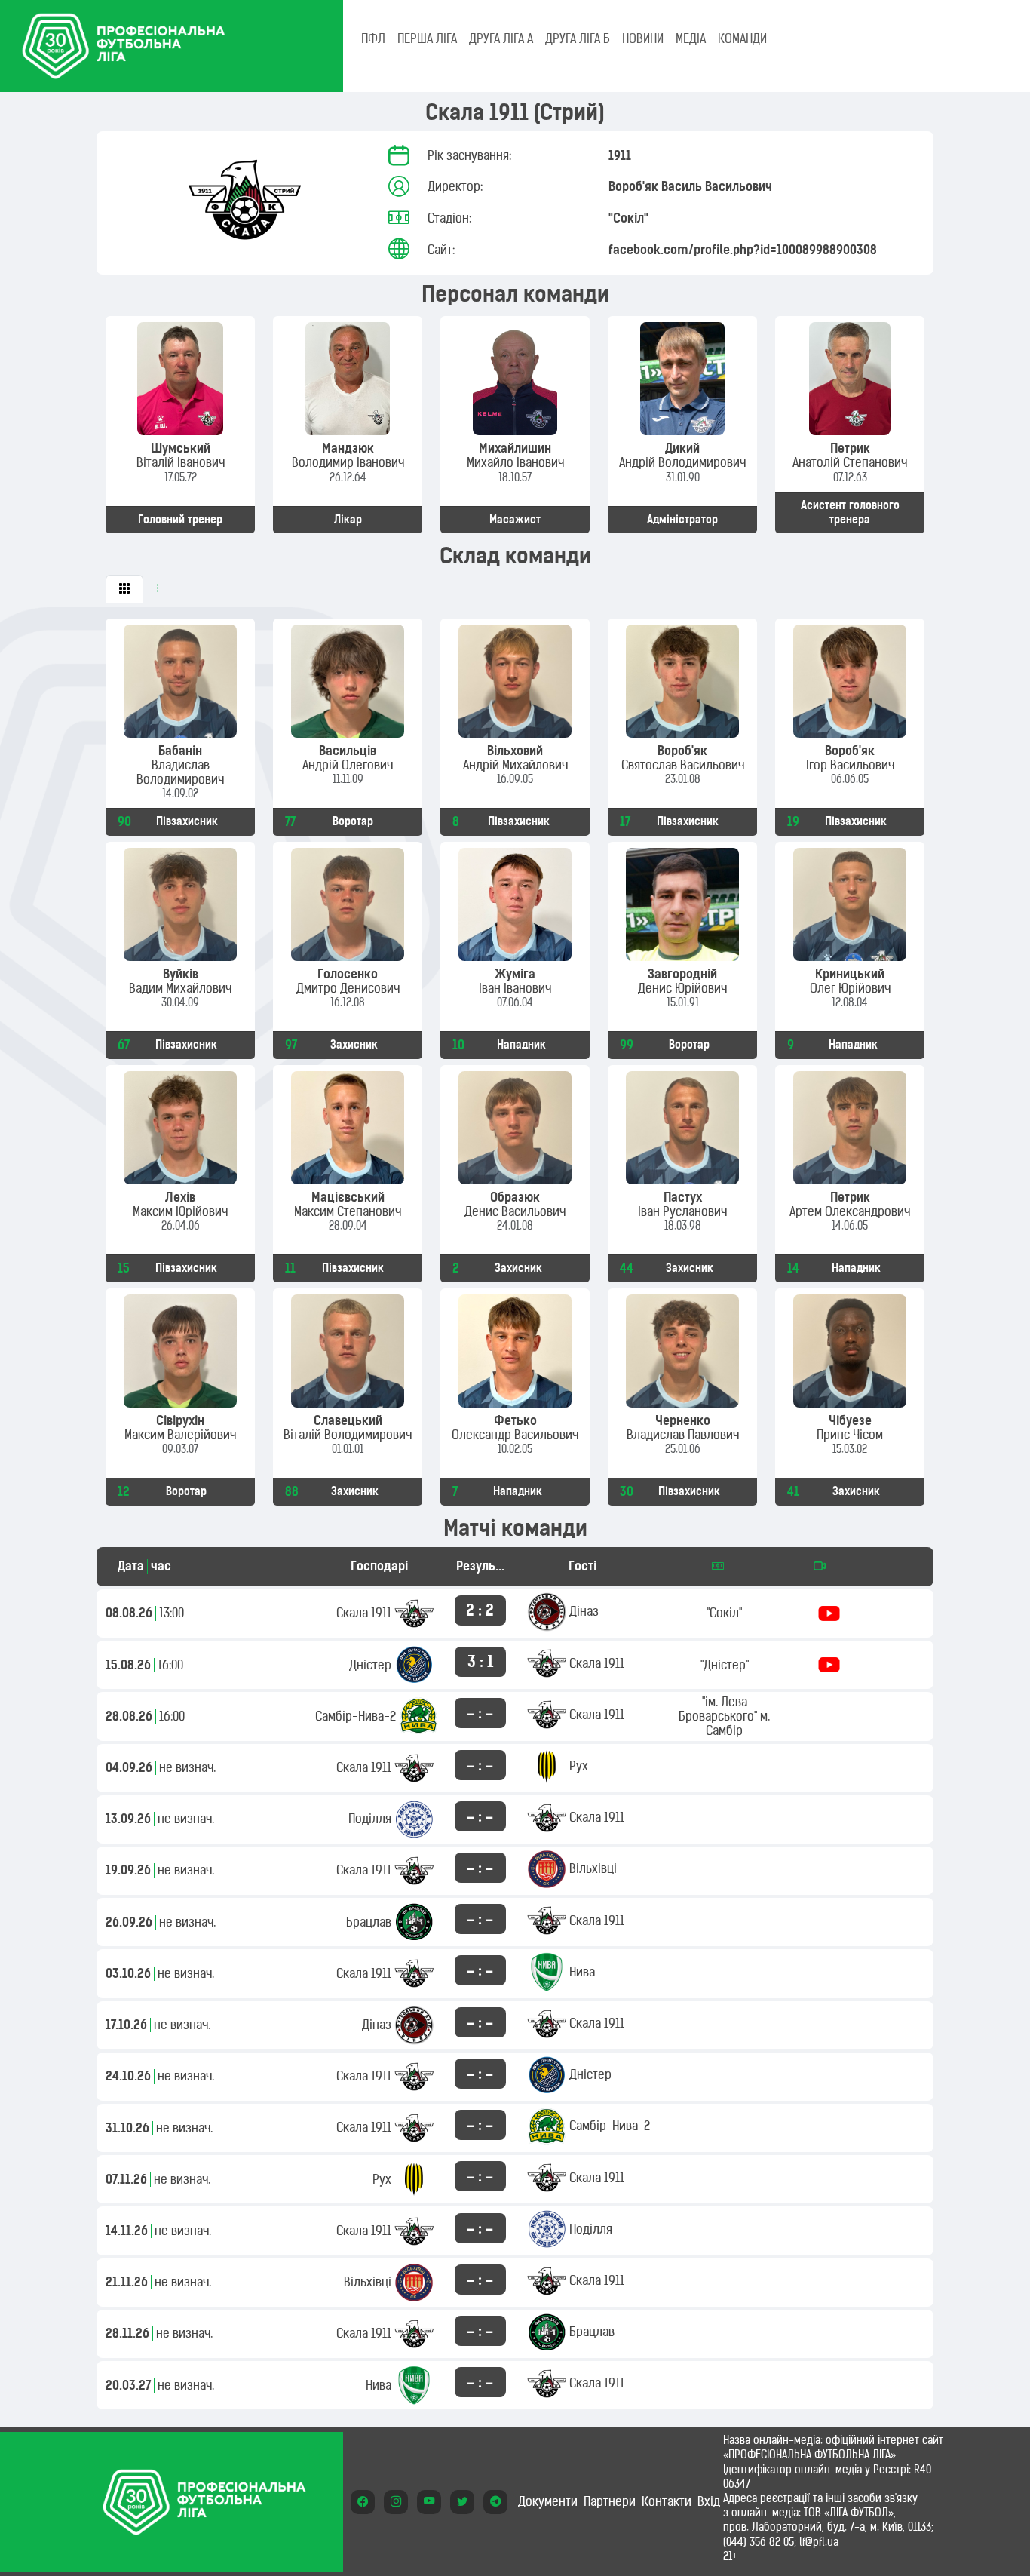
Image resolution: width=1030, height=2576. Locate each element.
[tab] (124, 589)
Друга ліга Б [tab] (578, 38)
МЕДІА (691, 38)
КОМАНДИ (742, 38)
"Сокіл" (628, 218)
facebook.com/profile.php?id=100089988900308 (743, 250)
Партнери (610, 2501)
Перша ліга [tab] (427, 38)
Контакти (667, 2501)
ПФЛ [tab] (373, 38)
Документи (548, 2501)
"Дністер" (725, 1665)
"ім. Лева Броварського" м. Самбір (724, 1716)
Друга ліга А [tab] (501, 38)
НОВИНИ (643, 38)
